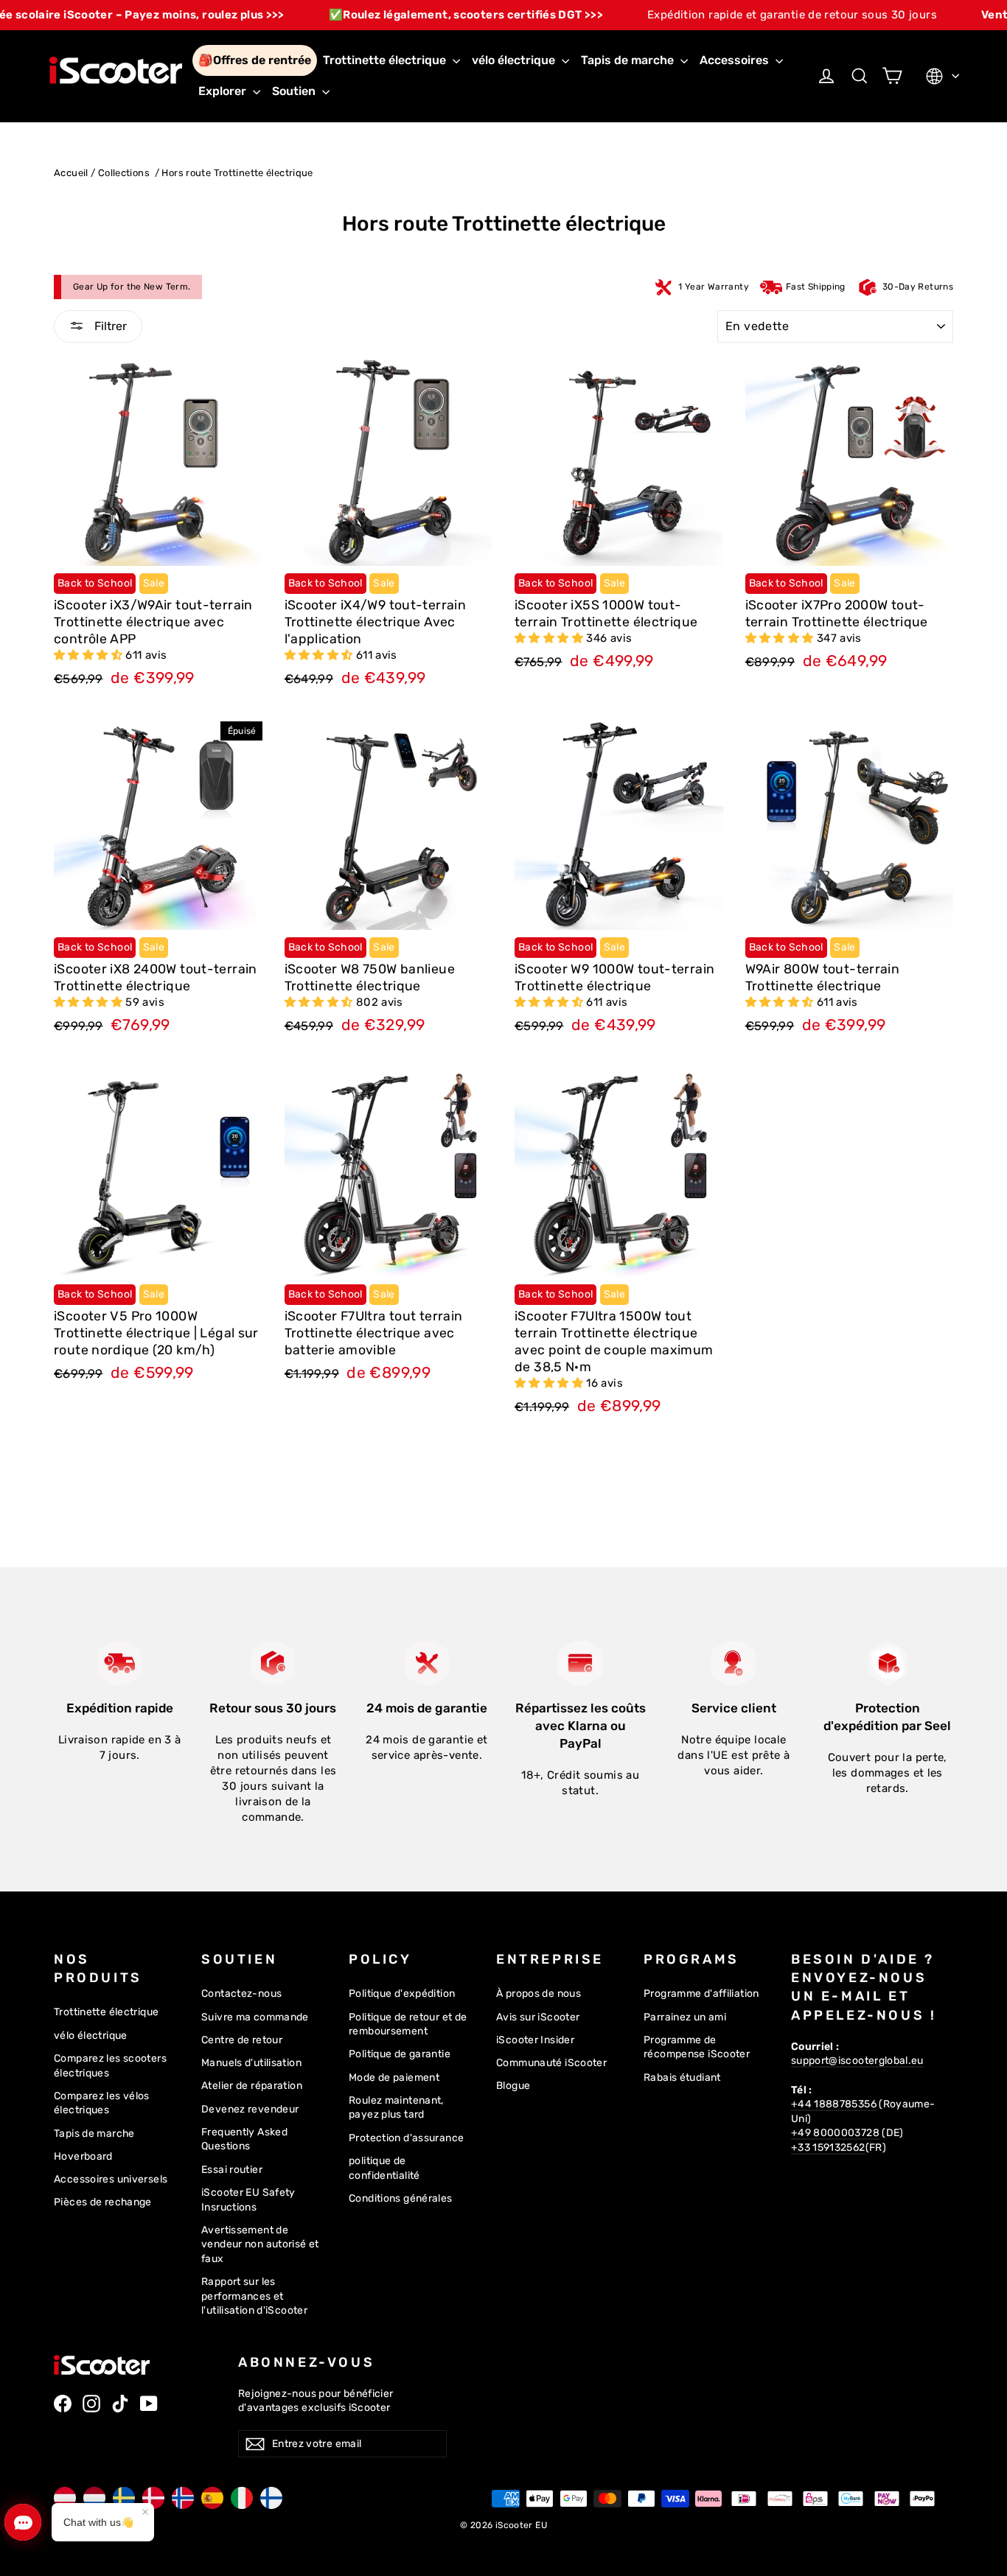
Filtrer (109, 326)
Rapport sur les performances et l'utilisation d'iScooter (254, 2296)
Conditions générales (401, 2198)
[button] (90, 655)
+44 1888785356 (834, 2104)
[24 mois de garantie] (427, 1663)
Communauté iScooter (551, 2062)
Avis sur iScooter (538, 2017)
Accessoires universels (111, 2179)
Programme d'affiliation (701, 1993)
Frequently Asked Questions (244, 2139)
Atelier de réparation (252, 2085)
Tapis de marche (629, 60)
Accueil (71, 173)
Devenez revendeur (250, 2109)
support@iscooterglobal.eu (857, 2060)
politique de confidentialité (384, 2168)
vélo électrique (515, 60)
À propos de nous (539, 1993)
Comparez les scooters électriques (110, 2065)
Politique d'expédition (402, 1993)
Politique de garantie (400, 2054)
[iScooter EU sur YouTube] (149, 2404)
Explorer (224, 91)
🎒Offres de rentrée (255, 60)
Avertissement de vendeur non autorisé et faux (260, 2244)
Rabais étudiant (682, 2077)
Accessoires (736, 60)
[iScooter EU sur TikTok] (120, 2404)
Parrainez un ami (685, 2017)
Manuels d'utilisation (251, 2062)
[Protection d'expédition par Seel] (888, 1663)
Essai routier (232, 2169)
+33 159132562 (828, 2147)
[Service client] (734, 1663)
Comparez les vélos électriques (102, 2103)
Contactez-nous (241, 1993)
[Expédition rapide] (119, 1663)
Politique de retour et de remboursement (408, 2024)
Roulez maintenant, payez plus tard (396, 2107)
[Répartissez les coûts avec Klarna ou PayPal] (580, 1663)
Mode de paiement (394, 2077)
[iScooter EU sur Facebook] (63, 2404)
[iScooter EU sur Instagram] (91, 2404)
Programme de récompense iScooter (697, 2047)
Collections (125, 173)
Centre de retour (242, 2040)
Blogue (513, 2085)
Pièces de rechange (103, 2202)
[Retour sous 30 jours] (273, 1663)
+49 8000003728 (835, 2132)
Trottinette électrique (386, 60)
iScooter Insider (535, 2040)
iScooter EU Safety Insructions (248, 2199)
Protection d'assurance (406, 2138)
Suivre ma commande (255, 2017)
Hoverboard (83, 2156)
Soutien (295, 91)
